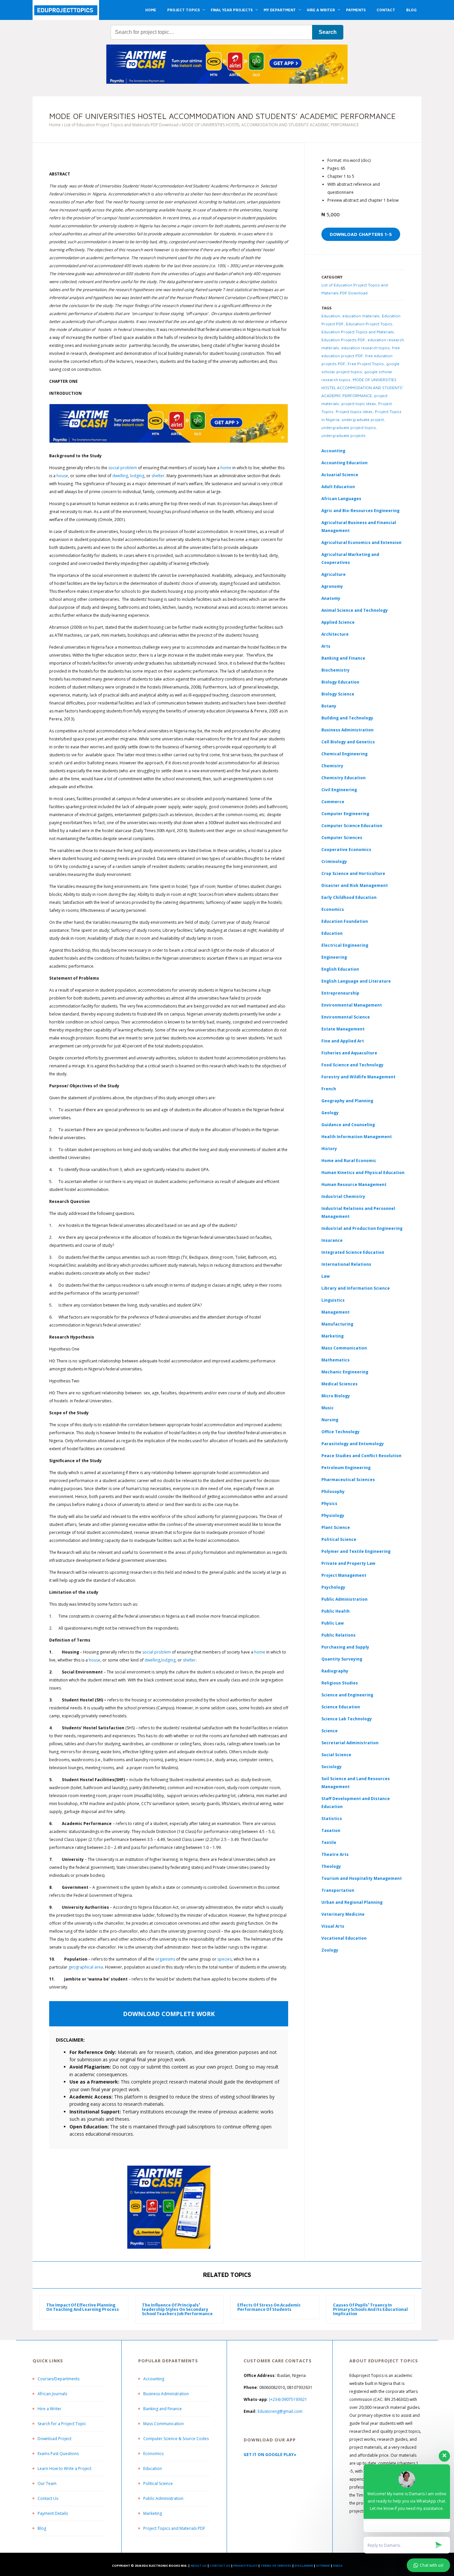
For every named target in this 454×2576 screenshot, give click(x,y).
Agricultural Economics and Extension (361, 542)
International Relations (346, 1264)
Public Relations (339, 1635)
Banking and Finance (343, 658)
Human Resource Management (354, 1184)
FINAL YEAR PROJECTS (232, 10)
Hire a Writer (50, 2409)
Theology (331, 1866)
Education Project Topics (369, 324)
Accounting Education (344, 463)
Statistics (332, 1819)
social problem (123, 468)
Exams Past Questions (58, 2454)
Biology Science (338, 694)
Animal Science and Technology (355, 610)
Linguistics (333, 1300)
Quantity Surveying (342, 1659)
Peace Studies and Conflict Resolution (361, 1456)
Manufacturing (337, 1324)
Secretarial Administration (350, 1743)
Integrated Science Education (353, 1252)
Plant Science (336, 1527)
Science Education (341, 1707)
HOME (151, 10)
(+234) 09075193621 (288, 2399)
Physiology (333, 1515)
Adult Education (338, 487)
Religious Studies (340, 1683)
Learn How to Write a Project (64, 2469)
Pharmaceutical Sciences (348, 1480)
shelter (158, 476)
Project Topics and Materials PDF (174, 2528)
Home (55, 125)
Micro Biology (336, 1396)
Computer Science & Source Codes (176, 2439)
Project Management (344, 1575)
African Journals (52, 2394)
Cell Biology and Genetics (348, 742)
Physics (329, 1503)
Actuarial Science (340, 475)
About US (199, 2566)
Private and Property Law (348, 1563)
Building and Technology (347, 718)
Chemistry (332, 766)
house (62, 476)
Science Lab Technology (347, 1719)
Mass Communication (344, 1348)
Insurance (332, 1240)
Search (328, 32)
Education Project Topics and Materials (358, 332)
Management (336, 1312)
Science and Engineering (347, 1695)
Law (326, 1276)
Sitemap (323, 2566)
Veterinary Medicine (343, 1914)
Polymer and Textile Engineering (356, 1551)
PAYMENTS (356, 10)
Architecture (335, 634)
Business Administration (347, 730)
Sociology (332, 1767)
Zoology (330, 1950)
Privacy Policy (245, 2566)
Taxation (331, 1830)
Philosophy (333, 1492)
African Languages (341, 499)
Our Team (47, 2483)
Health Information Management (357, 1137)
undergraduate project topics (349, 428)
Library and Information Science (356, 1288)
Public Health (336, 1611)
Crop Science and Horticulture (353, 873)
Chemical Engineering (344, 754)
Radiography (335, 1671)
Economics (153, 2454)
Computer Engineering (345, 814)
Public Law (333, 1623)
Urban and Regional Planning (352, 1902)
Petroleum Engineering (346, 1468)
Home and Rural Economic (349, 1161)
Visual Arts (333, 1926)
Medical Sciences (340, 1384)
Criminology (334, 861)
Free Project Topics (366, 364)
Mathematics (336, 1360)
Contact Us (48, 2498)
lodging (137, 476)
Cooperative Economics (346, 850)
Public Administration (344, 1599)
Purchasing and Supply (345, 1647)
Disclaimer (304, 2566)
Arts (326, 646)
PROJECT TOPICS (183, 10)
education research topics (366, 348)
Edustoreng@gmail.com (280, 2411)
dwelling (120, 476)
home (226, 468)
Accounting (333, 451)
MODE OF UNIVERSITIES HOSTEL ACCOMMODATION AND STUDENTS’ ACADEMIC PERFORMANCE (362, 388)
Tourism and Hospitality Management (362, 1878)
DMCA (338, 2566)
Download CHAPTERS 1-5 (361, 234)
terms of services (276, 2566)
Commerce (333, 802)
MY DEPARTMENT (280, 10)
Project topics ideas (354, 412)
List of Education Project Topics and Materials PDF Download (121, 125)
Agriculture (334, 574)
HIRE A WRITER (321, 10)
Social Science (336, 1755)
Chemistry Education (343, 778)
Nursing (330, 1420)
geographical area (86, 1967)
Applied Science (338, 622)
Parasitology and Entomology (353, 1444)
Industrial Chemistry (343, 1196)
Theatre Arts (335, 1854)
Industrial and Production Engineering (362, 1228)
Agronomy (332, 586)
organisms (165, 1959)
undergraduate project (363, 420)
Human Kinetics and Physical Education (363, 1173)
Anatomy (331, 598)
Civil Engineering (339, 790)
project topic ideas (359, 404)
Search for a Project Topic (62, 2424)
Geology (330, 1113)
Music (328, 1408)
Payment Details (53, 2513)
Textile (329, 1842)
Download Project (55, 2439)
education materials (361, 316)
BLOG (411, 10)
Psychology (333, 1587)
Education (331, 316)
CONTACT (386, 10)
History (329, 1149)
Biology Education (340, 682)
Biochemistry (336, 670)
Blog (42, 2528)
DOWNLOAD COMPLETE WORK (169, 2014)
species (225, 1959)
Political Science (339, 1539)
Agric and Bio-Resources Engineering (360, 511)
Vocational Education (344, 1938)
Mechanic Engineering (345, 1372)
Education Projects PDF (343, 340)
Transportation (338, 1890)
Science (330, 1731)
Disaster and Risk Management (355, 885)
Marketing (333, 1336)
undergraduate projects (343, 435)
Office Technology (340, 1432)
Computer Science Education (352, 826)
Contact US (220, 2566)
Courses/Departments (58, 2379)
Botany (329, 706)
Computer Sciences (342, 838)
